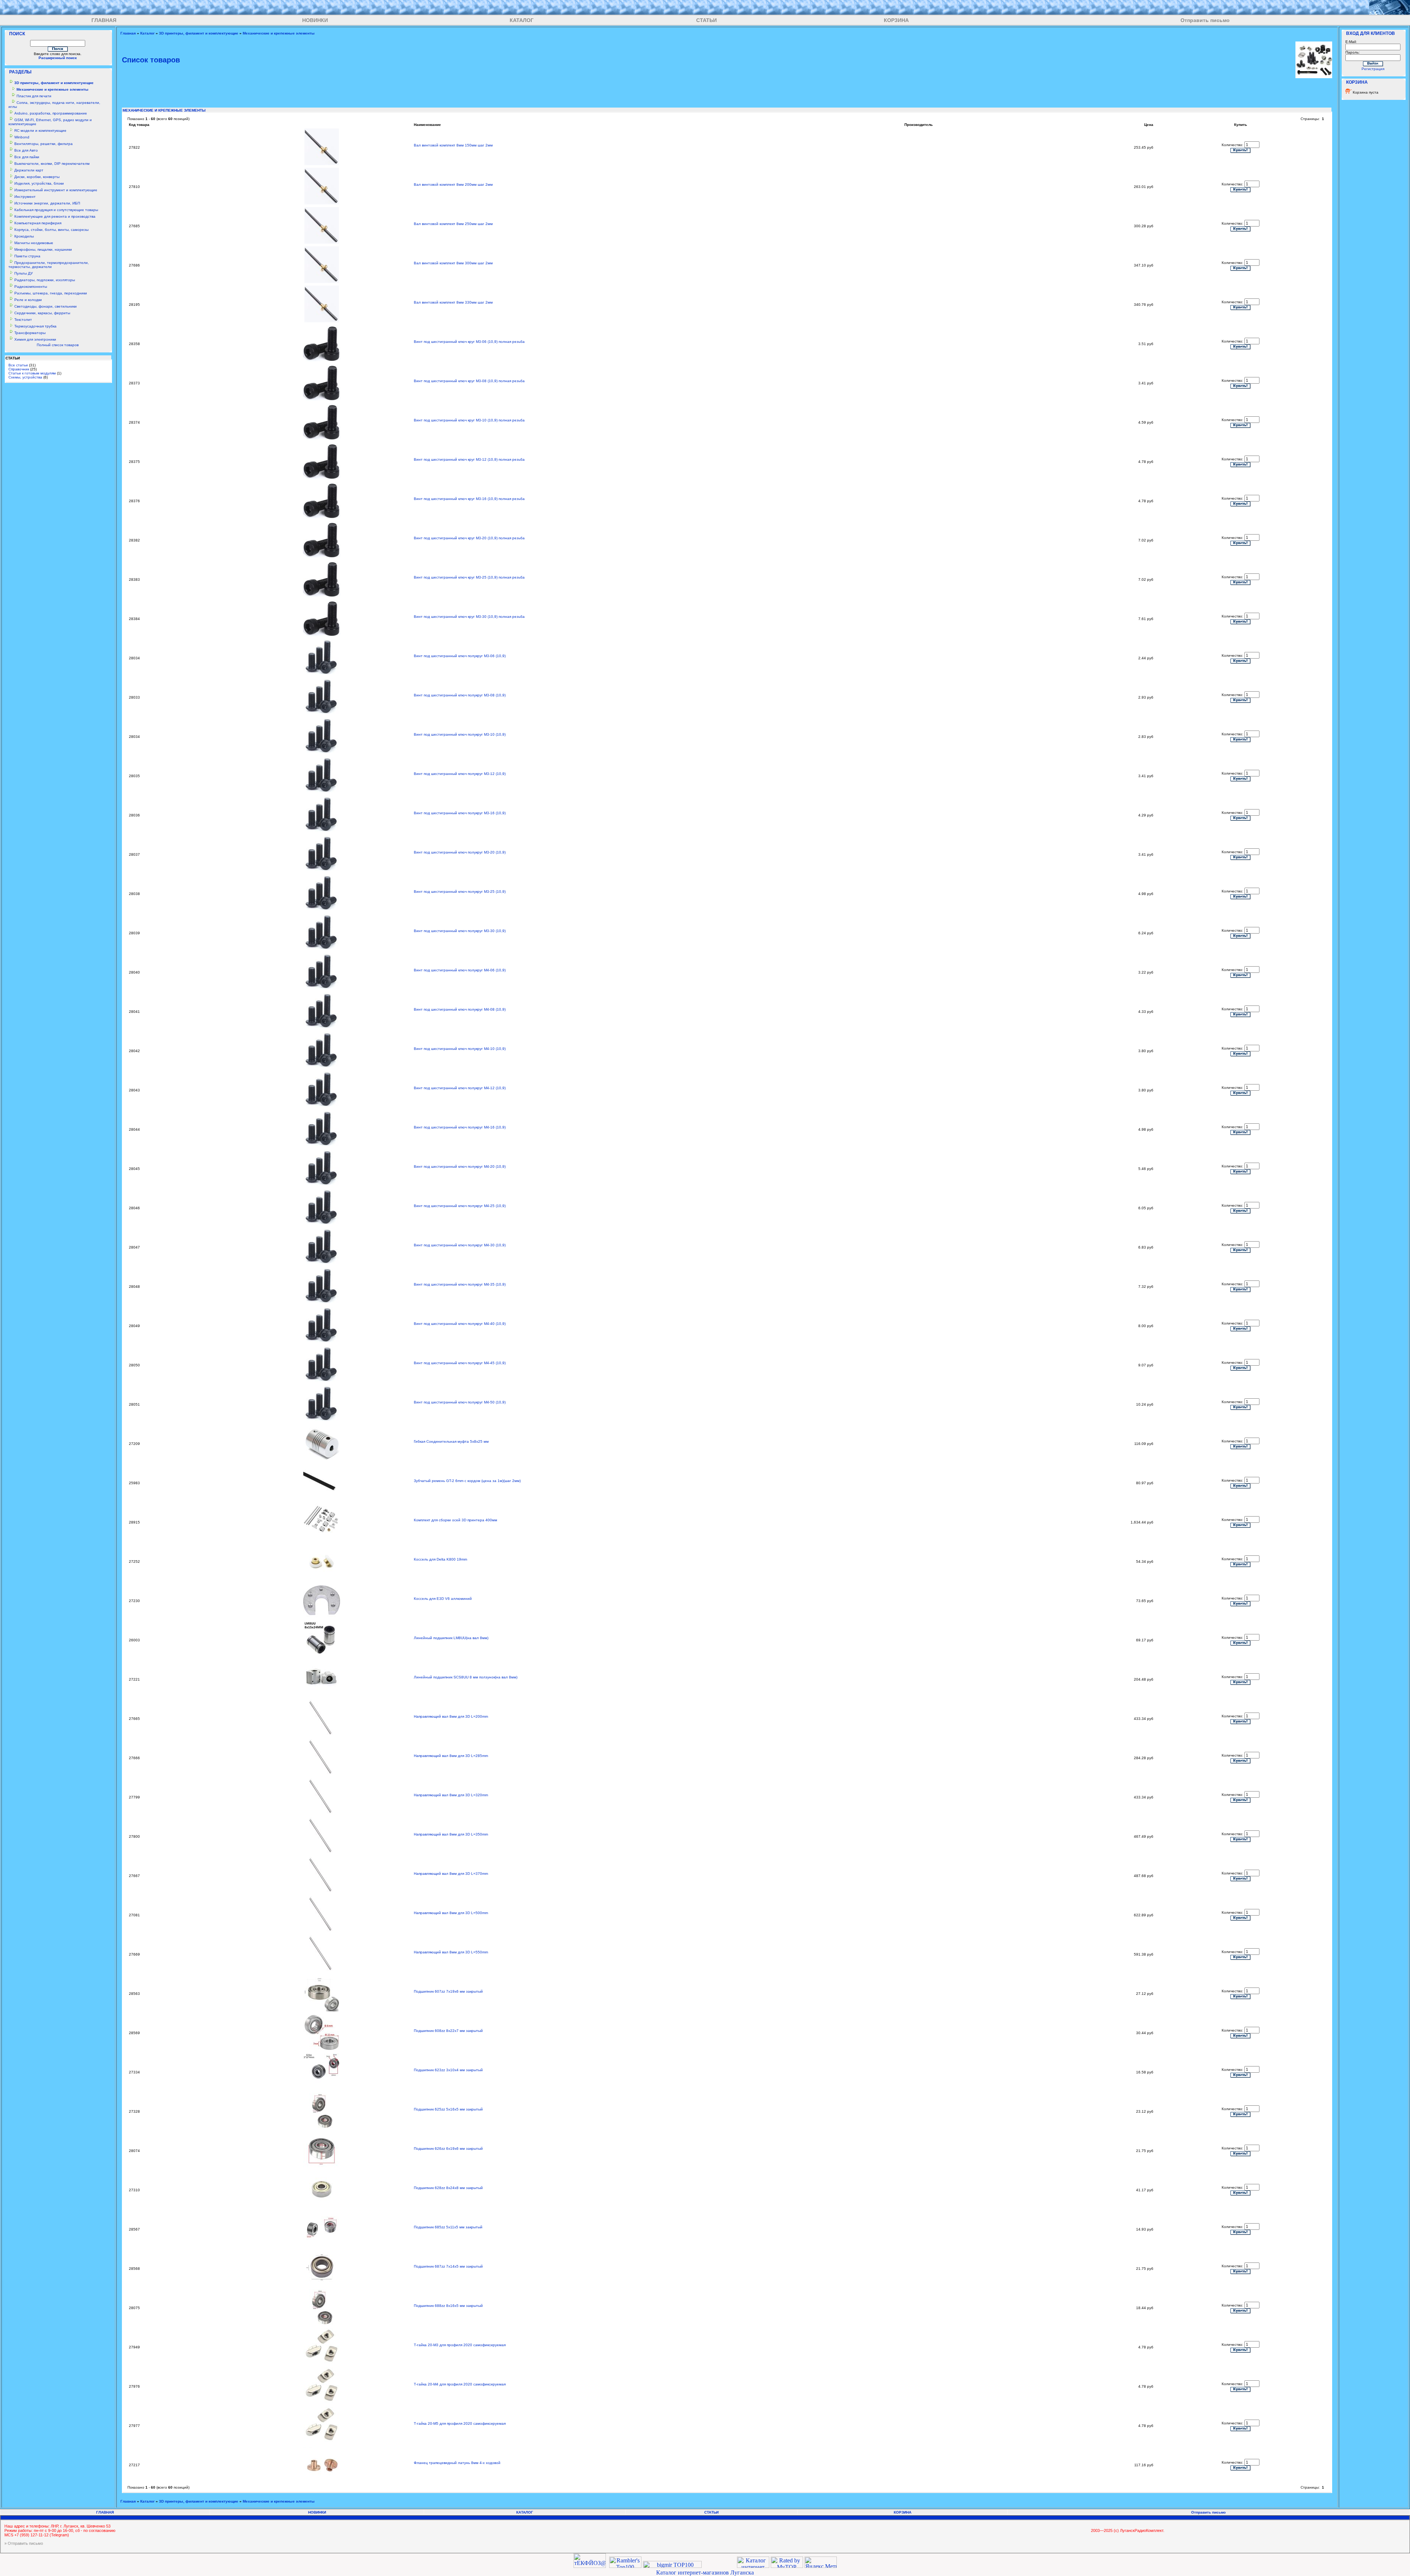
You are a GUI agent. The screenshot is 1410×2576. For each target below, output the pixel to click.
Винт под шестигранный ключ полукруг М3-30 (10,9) (460, 931)
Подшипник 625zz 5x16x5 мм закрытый (448, 2109)
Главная (128, 33)
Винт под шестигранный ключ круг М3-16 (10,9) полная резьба (469, 499)
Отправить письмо (1205, 20)
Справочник (19, 369)
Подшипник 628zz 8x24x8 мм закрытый (448, 2188)
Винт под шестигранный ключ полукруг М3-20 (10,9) (460, 852)
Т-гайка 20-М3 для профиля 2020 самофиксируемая (460, 2345)
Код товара (139, 125)
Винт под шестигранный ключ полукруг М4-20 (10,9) (460, 1166)
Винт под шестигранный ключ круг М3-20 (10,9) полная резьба (469, 538)
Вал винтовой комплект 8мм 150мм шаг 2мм (453, 145)
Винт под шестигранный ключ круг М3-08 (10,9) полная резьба (469, 381)
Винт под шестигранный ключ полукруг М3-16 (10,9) (460, 813)
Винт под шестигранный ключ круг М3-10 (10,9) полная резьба (469, 420)
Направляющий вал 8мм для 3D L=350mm (451, 1834)
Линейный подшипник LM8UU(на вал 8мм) (451, 1638)
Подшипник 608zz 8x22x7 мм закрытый (448, 2031)
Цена (1149, 125)
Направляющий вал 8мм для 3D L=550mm (451, 1952)
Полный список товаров (58, 345)
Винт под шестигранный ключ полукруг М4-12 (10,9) (460, 1088)
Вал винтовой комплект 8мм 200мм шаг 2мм (453, 184)
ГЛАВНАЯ (104, 20)
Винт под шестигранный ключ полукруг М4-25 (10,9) (460, 1206)
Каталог (147, 33)
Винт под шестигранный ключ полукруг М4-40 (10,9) (460, 1324)
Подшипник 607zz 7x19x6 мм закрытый (448, 1991)
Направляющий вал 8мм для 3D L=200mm (451, 1716)
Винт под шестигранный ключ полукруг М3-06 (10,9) (460, 656)
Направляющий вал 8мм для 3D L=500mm (451, 1913)
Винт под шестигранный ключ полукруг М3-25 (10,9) (460, 892)
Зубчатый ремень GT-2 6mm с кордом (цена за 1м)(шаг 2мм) (467, 1481)
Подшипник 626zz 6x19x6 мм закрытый (448, 2149)
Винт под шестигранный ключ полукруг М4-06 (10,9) (460, 970)
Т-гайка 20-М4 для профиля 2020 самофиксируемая (460, 2384)
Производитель (919, 125)
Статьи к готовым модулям (32, 373)
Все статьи (18, 365)
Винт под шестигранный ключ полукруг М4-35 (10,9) (460, 1284)
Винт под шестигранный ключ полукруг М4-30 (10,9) (460, 1245)
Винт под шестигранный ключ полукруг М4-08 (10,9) (460, 1009)
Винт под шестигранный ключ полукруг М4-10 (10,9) (460, 1049)
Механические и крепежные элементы (279, 33)
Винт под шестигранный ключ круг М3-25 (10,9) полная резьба (469, 577)
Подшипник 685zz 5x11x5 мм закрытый (448, 2227)
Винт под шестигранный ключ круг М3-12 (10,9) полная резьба (469, 459)
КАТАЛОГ (522, 20)
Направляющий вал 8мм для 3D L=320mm (451, 1795)
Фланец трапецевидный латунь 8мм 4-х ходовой (457, 2463)
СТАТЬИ (706, 20)
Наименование (427, 125)
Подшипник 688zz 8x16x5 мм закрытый (448, 2306)
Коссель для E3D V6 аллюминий (443, 1599)
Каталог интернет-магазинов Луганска (705, 2573)
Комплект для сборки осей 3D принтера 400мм (455, 1520)
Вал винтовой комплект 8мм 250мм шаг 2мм (453, 224)
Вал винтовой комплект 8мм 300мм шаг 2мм (453, 263)
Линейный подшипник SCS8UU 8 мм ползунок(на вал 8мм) (466, 1677)
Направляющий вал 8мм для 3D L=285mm (451, 1756)
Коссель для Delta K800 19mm (440, 1559)
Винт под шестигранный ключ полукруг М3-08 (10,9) (460, 695)
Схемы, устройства (25, 377)
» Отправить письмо (24, 2543)
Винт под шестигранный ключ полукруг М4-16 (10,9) (460, 1127)
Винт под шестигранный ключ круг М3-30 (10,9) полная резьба (469, 617)
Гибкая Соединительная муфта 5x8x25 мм (451, 1441)
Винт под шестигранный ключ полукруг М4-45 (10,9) (460, 1363)
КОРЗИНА (896, 20)
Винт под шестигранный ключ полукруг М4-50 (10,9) (460, 1402)
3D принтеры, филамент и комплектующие (199, 33)
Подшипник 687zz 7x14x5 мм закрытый (448, 2266)
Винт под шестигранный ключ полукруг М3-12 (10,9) (460, 774)
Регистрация (1373, 69)
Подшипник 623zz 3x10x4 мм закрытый (448, 2070)
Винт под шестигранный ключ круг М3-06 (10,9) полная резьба (469, 342)
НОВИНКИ (315, 20)
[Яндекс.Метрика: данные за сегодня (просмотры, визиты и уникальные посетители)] (821, 2562)
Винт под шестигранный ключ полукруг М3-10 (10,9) (460, 734)
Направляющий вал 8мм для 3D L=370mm (451, 1874)
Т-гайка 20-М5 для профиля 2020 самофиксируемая (460, 2423)
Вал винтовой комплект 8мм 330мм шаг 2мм (453, 302)
